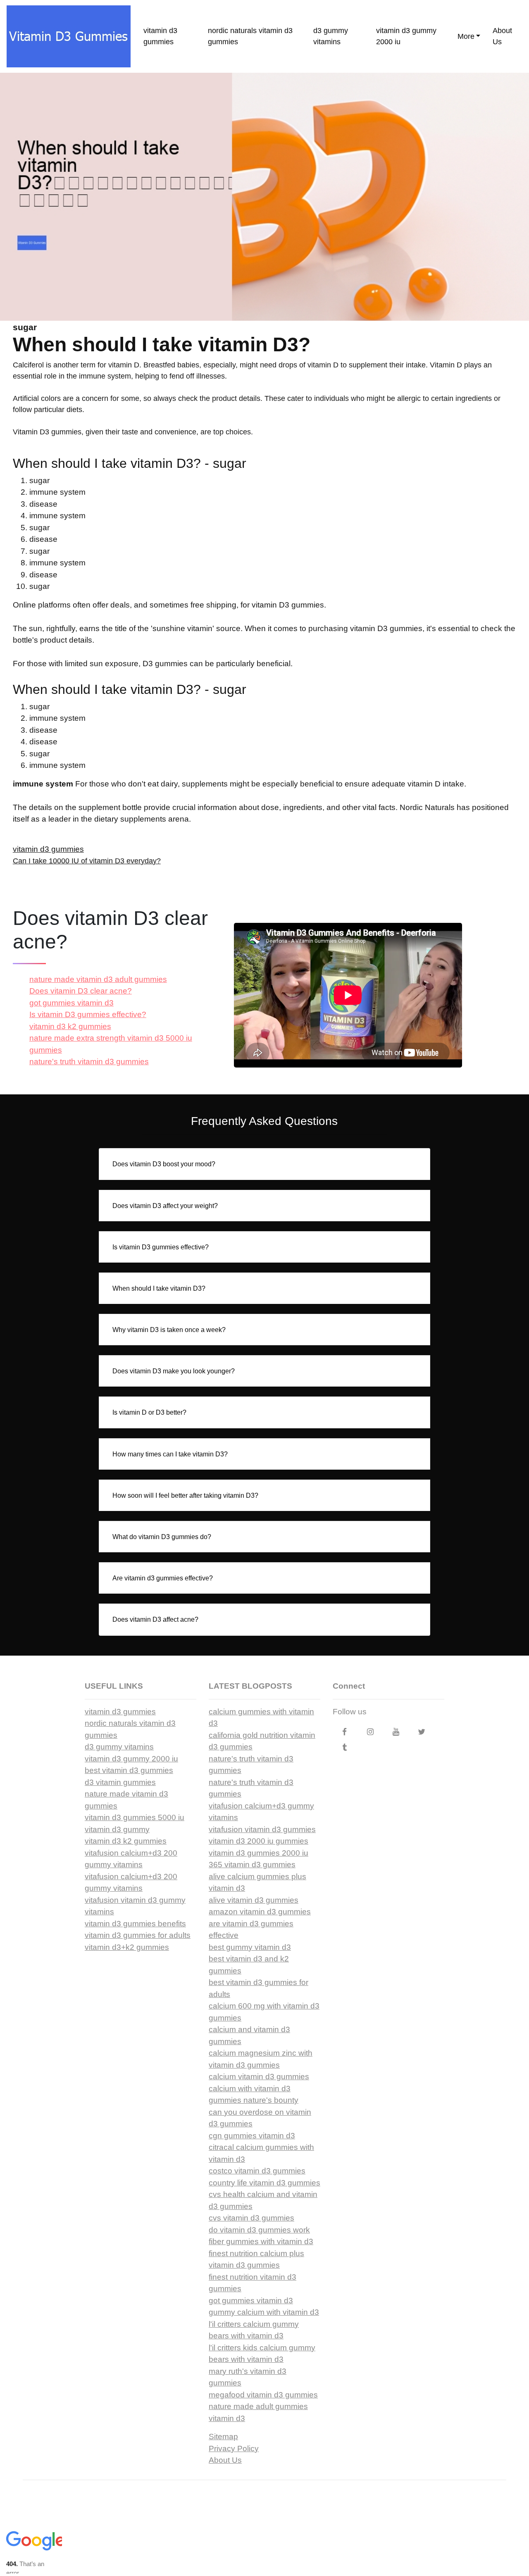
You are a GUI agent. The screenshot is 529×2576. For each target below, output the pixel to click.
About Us (502, 36)
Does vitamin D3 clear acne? (81, 991)
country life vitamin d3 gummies (264, 2183)
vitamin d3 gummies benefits (135, 1924)
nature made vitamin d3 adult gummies (98, 979)
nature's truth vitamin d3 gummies (89, 1062)
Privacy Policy (234, 2449)
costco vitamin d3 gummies (257, 2171)
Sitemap (223, 2437)
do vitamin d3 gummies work (259, 2230)
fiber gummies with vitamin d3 (261, 2241)
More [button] (466, 36)
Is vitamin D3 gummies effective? (88, 1014)
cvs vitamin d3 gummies (251, 2218)
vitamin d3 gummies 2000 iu (259, 1853)
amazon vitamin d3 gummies (260, 1912)
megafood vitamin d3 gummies (263, 2395)
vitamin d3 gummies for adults (138, 1935)
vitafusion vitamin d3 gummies (262, 1829)
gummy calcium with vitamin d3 (264, 2312)
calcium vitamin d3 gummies (259, 2077)
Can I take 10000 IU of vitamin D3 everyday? (87, 861)
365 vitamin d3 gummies (252, 1865)
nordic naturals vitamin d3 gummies (250, 36)
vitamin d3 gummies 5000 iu (135, 1817)
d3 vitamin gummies (120, 1782)
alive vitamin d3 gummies (254, 1900)
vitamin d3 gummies (160, 36)
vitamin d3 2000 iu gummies (259, 1841)
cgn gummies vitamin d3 (252, 2136)
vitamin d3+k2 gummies (127, 1947)
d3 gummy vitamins (331, 36)
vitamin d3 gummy (117, 1829)
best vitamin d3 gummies (129, 1770)
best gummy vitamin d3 (250, 1947)
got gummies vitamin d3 (71, 1003)
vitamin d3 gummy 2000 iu (406, 36)
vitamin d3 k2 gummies (70, 1026)
